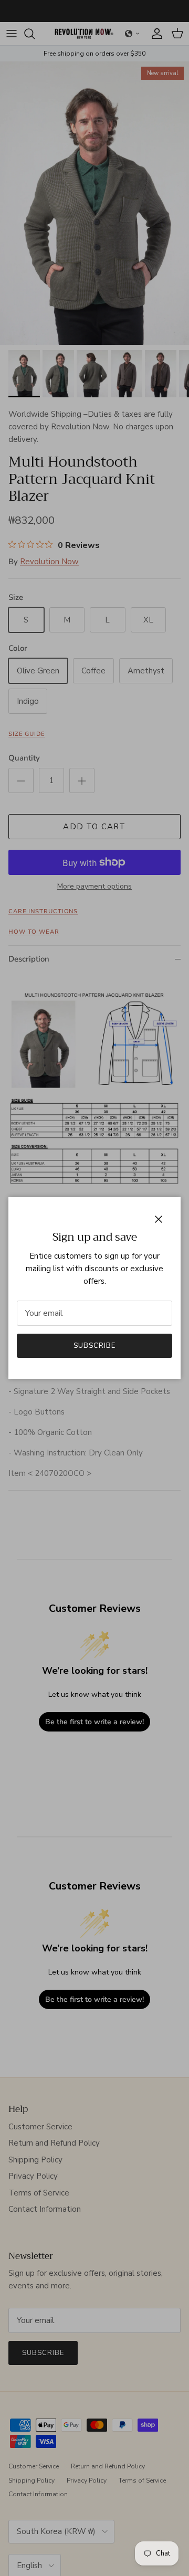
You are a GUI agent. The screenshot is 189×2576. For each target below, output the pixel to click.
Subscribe (94, 1346)
